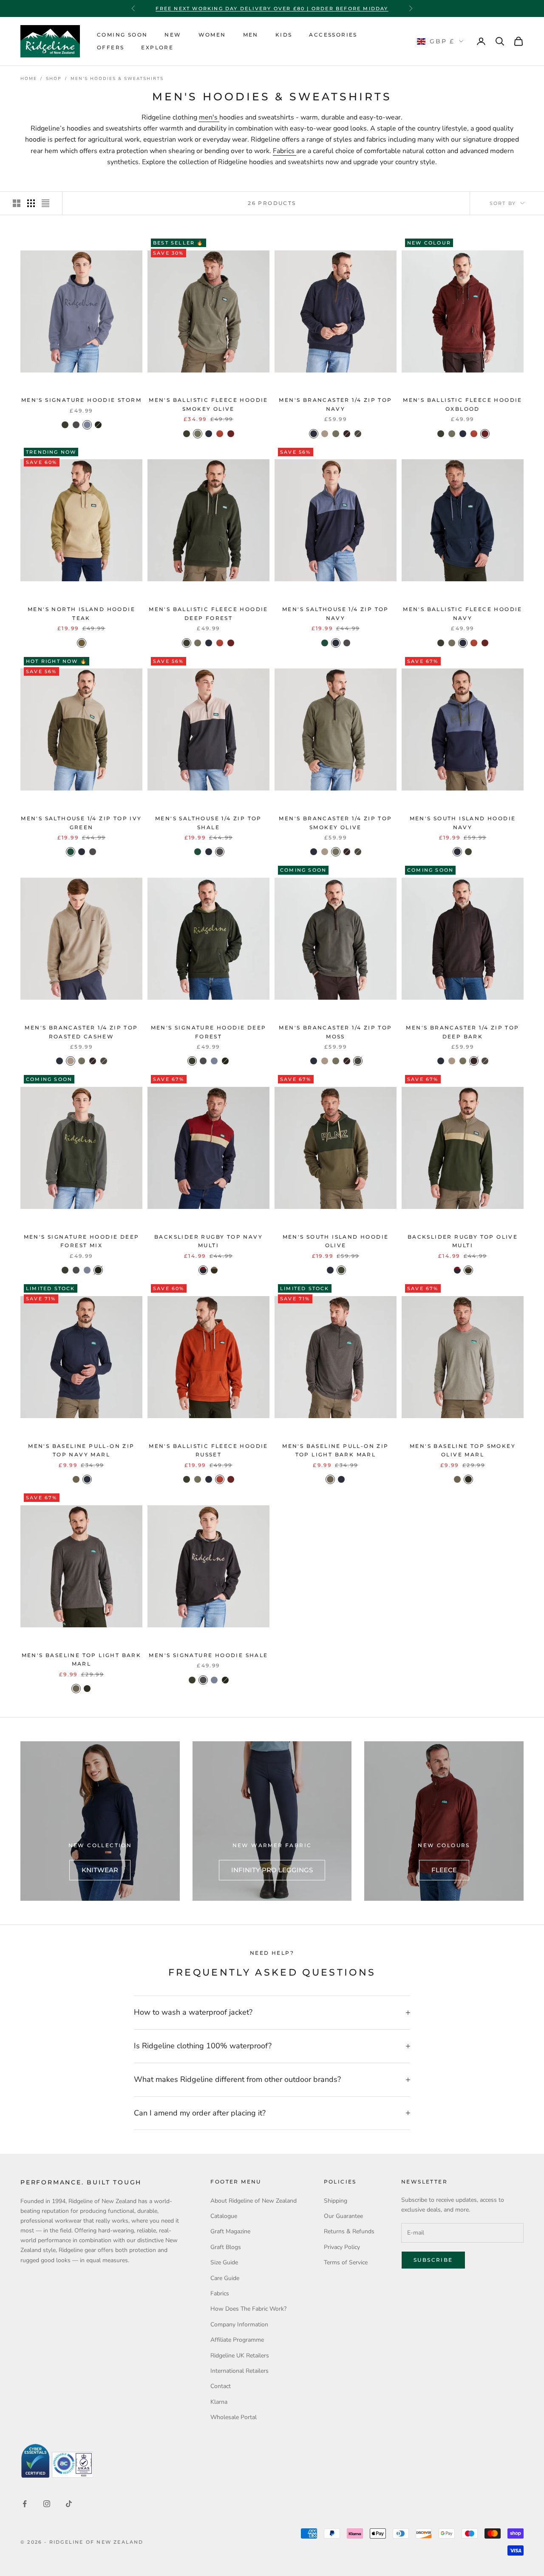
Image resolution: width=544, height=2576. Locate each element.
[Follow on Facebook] (25, 2504)
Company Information (239, 2324)
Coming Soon (122, 35)
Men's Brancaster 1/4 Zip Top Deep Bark (462, 1032)
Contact (221, 2386)
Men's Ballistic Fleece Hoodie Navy (463, 613)
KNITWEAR (100, 1870)
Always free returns (272, 9)
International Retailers (239, 2371)
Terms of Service (346, 2262)
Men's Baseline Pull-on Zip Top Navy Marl (81, 1450)
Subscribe (433, 2260)
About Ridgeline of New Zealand (254, 2201)
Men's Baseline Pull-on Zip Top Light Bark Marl (335, 1450)
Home (29, 79)
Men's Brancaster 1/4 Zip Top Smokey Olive (335, 823)
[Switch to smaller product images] (31, 203)
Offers (110, 47)
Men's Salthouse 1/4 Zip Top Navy (336, 613)
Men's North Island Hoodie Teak (81, 613)
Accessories (333, 35)
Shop (54, 79)
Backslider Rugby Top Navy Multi (208, 1241)
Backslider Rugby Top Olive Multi (463, 1241)
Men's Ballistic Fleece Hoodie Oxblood (463, 404)
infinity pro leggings (272, 1870)
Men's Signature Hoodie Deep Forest (209, 1032)
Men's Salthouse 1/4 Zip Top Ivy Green (81, 823)
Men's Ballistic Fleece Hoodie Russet (208, 1450)
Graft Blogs (226, 2247)
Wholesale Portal (234, 2417)
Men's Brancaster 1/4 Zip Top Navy (335, 404)
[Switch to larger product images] (17, 203)
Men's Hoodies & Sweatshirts (117, 79)
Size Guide (224, 2262)
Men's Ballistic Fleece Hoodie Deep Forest (208, 613)
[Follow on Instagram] (47, 2504)
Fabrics (285, 151)
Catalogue (224, 2216)
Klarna (219, 2402)
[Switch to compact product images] (45, 203)
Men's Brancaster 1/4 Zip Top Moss (335, 1032)
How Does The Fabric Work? (248, 2309)
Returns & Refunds (349, 2231)
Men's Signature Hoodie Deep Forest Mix (82, 1241)
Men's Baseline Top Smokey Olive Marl (463, 1450)
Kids (284, 35)
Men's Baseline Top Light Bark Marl (82, 1659)
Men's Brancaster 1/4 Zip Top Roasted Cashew (81, 1032)
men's (209, 117)
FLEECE (444, 1870)
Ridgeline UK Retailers (240, 2356)
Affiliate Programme (237, 2340)
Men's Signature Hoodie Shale (208, 1655)
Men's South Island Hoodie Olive (336, 1241)
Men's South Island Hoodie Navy (463, 823)
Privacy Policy (342, 2247)
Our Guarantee (343, 2216)
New (173, 35)
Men (251, 35)
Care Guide (225, 2278)
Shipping (336, 2201)
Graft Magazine (230, 2231)
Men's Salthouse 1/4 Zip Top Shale (208, 823)
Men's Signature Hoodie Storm (81, 400)
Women (212, 35)
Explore (157, 47)
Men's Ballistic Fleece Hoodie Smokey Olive (208, 404)
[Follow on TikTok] (69, 2504)
